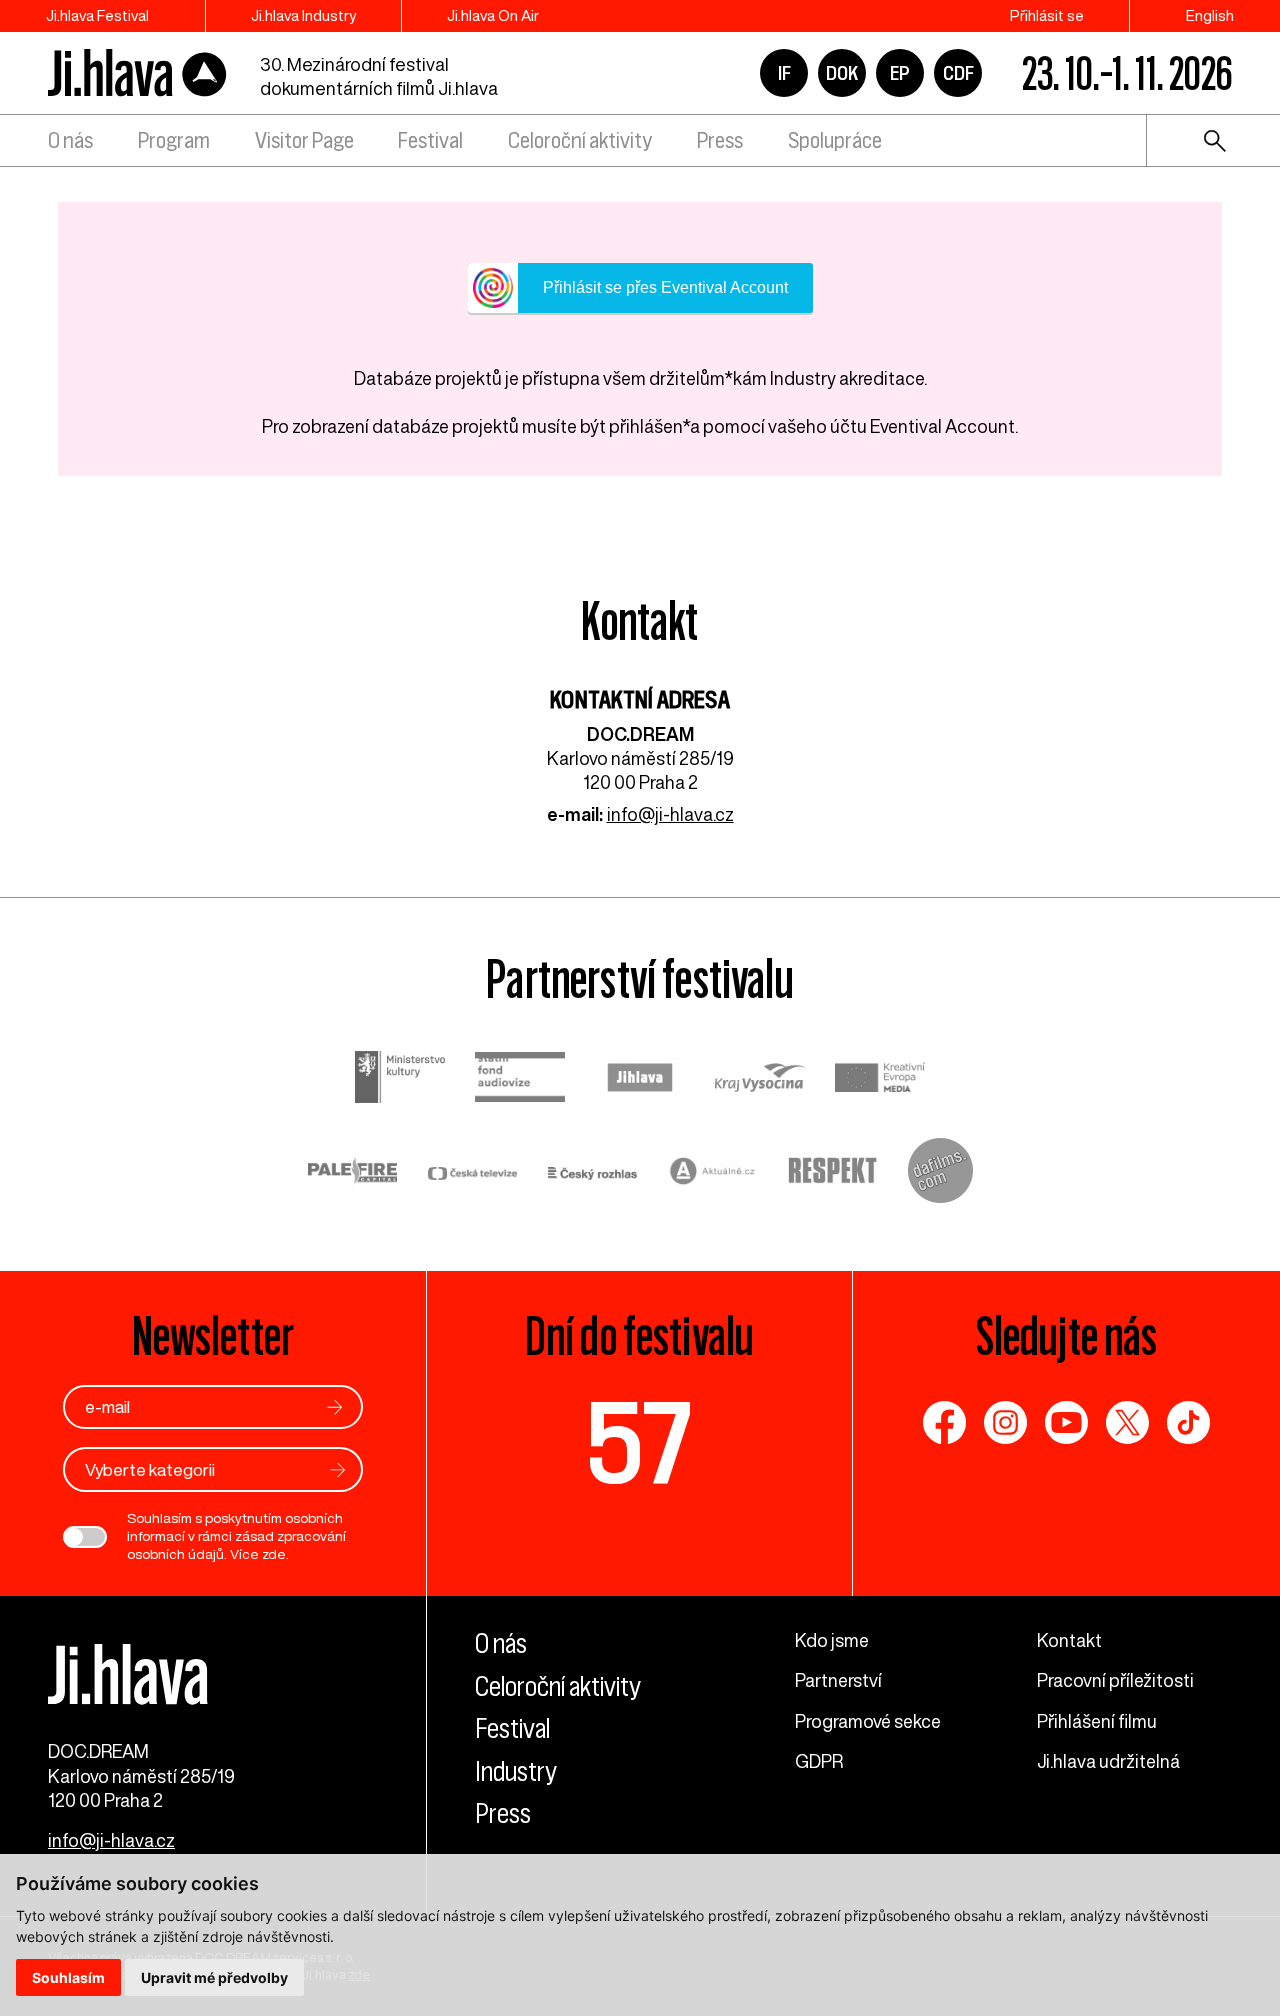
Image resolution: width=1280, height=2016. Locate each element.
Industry (516, 1771)
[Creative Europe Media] (880, 1079)
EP (900, 73)
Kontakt (1069, 1640)
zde (274, 1554)
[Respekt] (833, 1173)
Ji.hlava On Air (493, 15)
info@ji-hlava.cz (670, 814)
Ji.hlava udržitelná (1108, 1761)
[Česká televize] (473, 1173)
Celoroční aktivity (580, 140)
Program (174, 140)
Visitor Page (304, 140)
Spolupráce (835, 140)
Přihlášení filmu (1097, 1721)
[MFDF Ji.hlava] (138, 73)
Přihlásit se (1047, 15)
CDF (958, 73)
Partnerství (838, 1680)
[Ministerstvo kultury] (400, 1079)
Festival (430, 140)
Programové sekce (868, 1721)
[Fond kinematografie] (520, 1079)
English (1210, 15)
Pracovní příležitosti (1115, 1680)
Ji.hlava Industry (303, 15)
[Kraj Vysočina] (760, 1080)
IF (784, 73)
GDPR (819, 1761)
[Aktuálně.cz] (713, 1173)
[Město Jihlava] (640, 1080)
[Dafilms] (940, 1173)
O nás (70, 140)
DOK (842, 73)
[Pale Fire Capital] (353, 1173)
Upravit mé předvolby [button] (214, 1977)
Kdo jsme (832, 1640)
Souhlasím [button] (68, 1977)
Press (720, 140)
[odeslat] (335, 1407)
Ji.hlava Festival (97, 15)
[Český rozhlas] (593, 1173)
